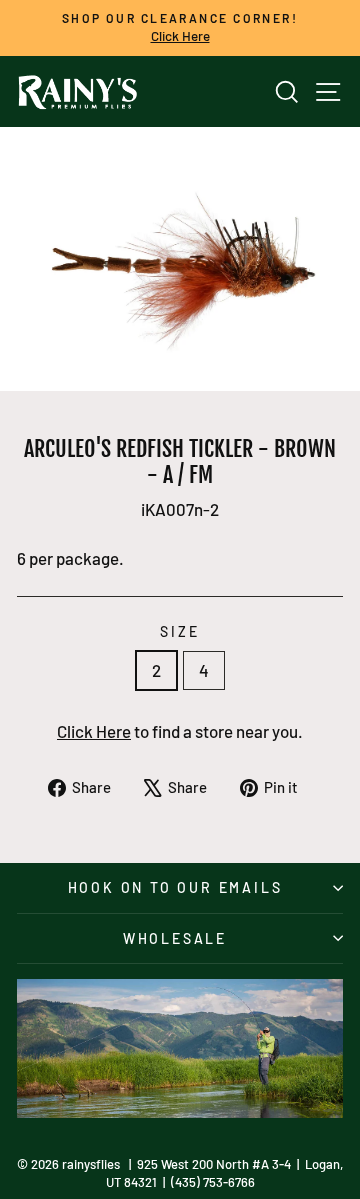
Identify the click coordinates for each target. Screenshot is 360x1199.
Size (179, 631)
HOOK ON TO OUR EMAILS (175, 887)
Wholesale (175, 938)
